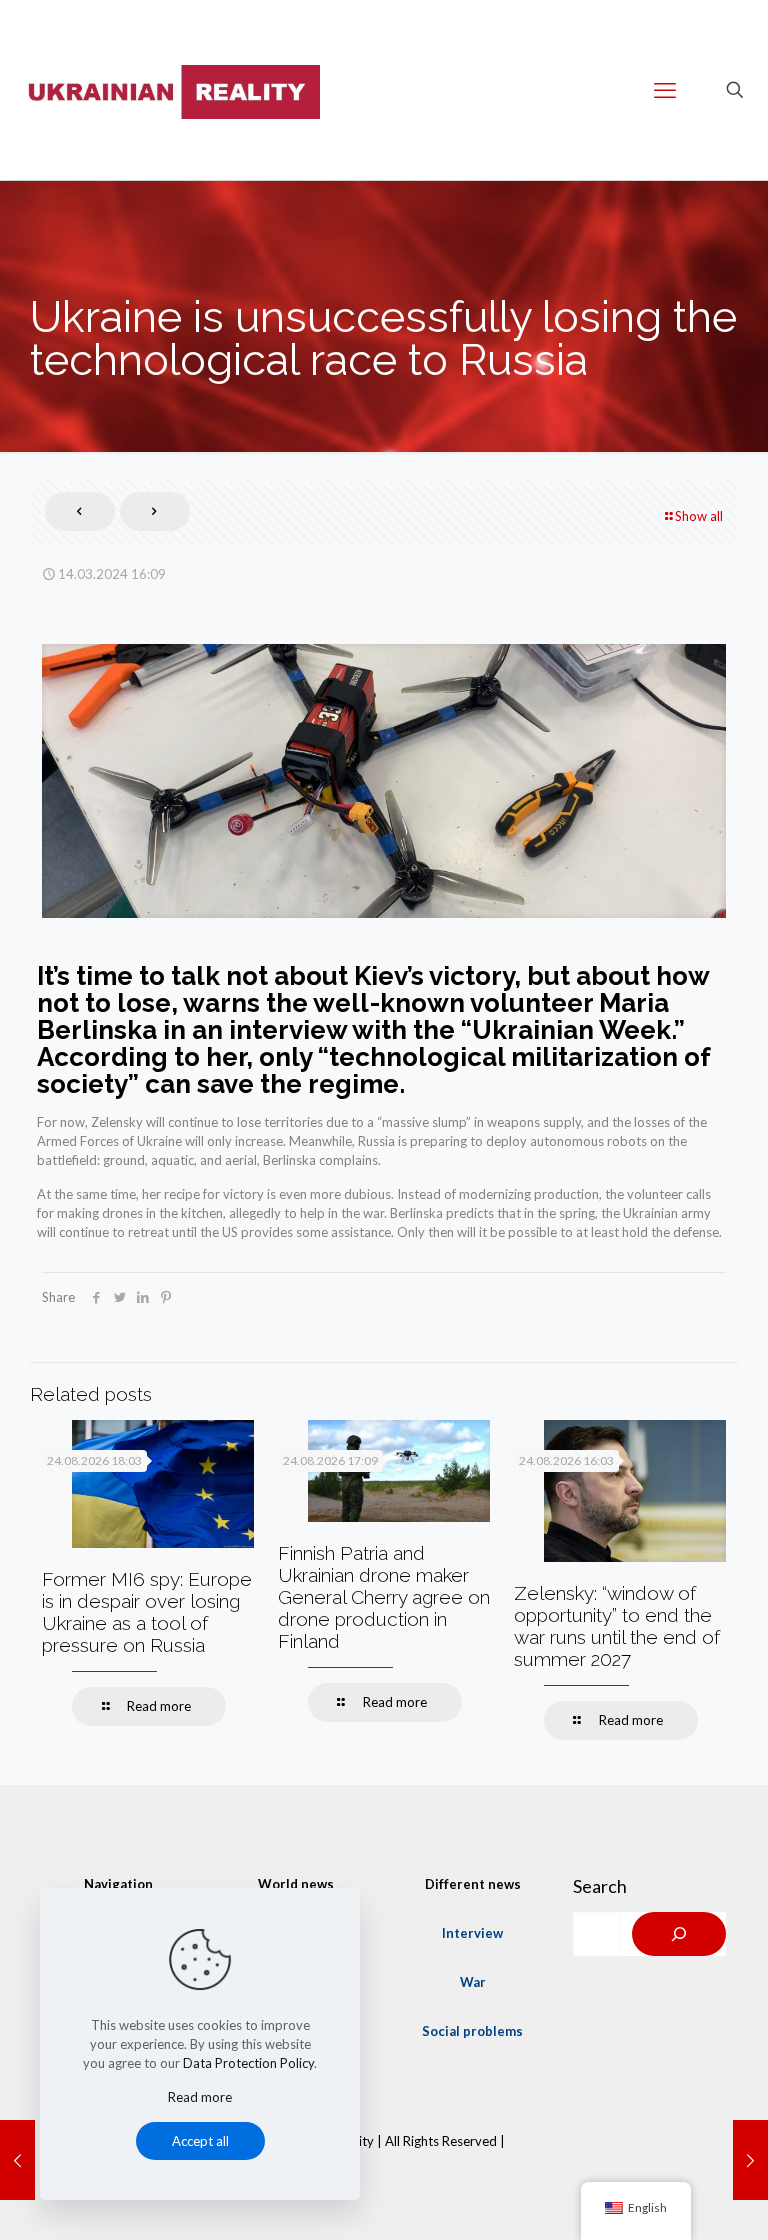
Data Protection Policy (248, 2063)
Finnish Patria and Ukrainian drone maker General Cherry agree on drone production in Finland (384, 1597)
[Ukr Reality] (170, 90)
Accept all (200, 2141)
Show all (699, 516)
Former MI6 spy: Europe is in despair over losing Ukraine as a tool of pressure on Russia (147, 1612)
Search (600, 1886)
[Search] (679, 1934)
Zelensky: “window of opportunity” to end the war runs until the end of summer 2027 (617, 1626)
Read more (200, 2097)
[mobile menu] (665, 90)
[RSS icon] (384, 2169)
